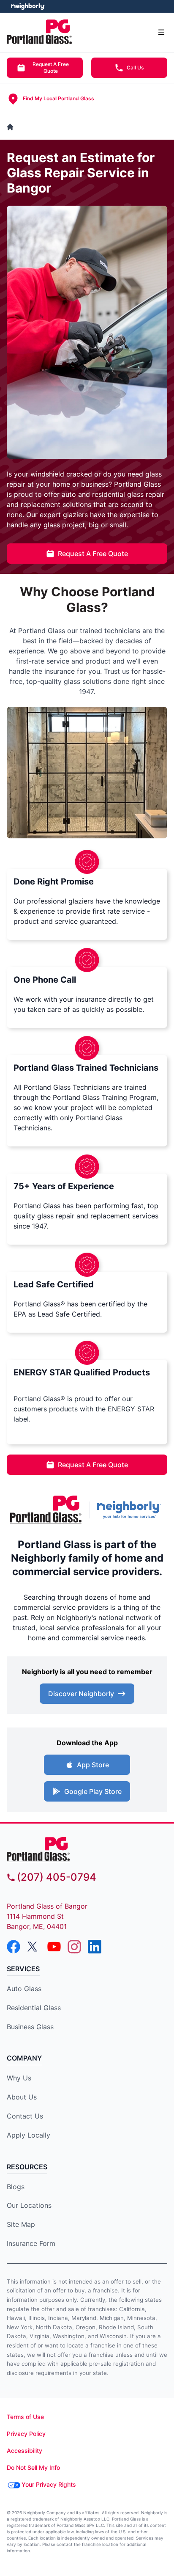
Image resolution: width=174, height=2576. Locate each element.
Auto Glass (24, 1989)
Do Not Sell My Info (33, 2467)
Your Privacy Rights (49, 2484)
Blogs (16, 2187)
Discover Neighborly (81, 1694)
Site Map (21, 2224)
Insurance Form (31, 2243)
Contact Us (25, 2116)
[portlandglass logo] (87, 1850)
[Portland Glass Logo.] (46, 1510)
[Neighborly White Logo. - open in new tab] (28, 6)
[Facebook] (14, 1947)
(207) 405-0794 (57, 1877)
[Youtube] (54, 1947)
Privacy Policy (26, 2434)
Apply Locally (29, 2135)
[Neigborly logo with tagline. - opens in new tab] (130, 1510)
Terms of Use (25, 2417)
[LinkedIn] (95, 1947)
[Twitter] (34, 1947)
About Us (22, 2097)
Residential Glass (34, 2008)
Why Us (19, 2078)
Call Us (135, 67)
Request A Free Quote (51, 67)
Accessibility (24, 2451)
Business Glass (30, 2027)
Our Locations (29, 2205)
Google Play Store (93, 1791)
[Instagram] (74, 1947)
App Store (93, 1765)
